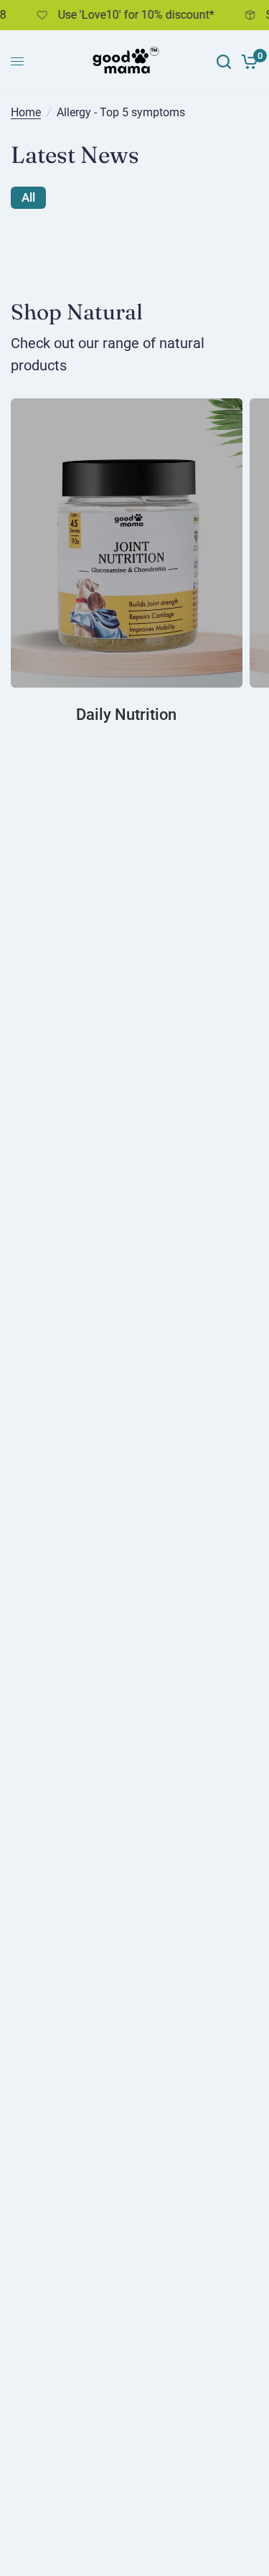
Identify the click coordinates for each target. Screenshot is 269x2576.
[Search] (224, 62)
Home (26, 113)
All (28, 197)
